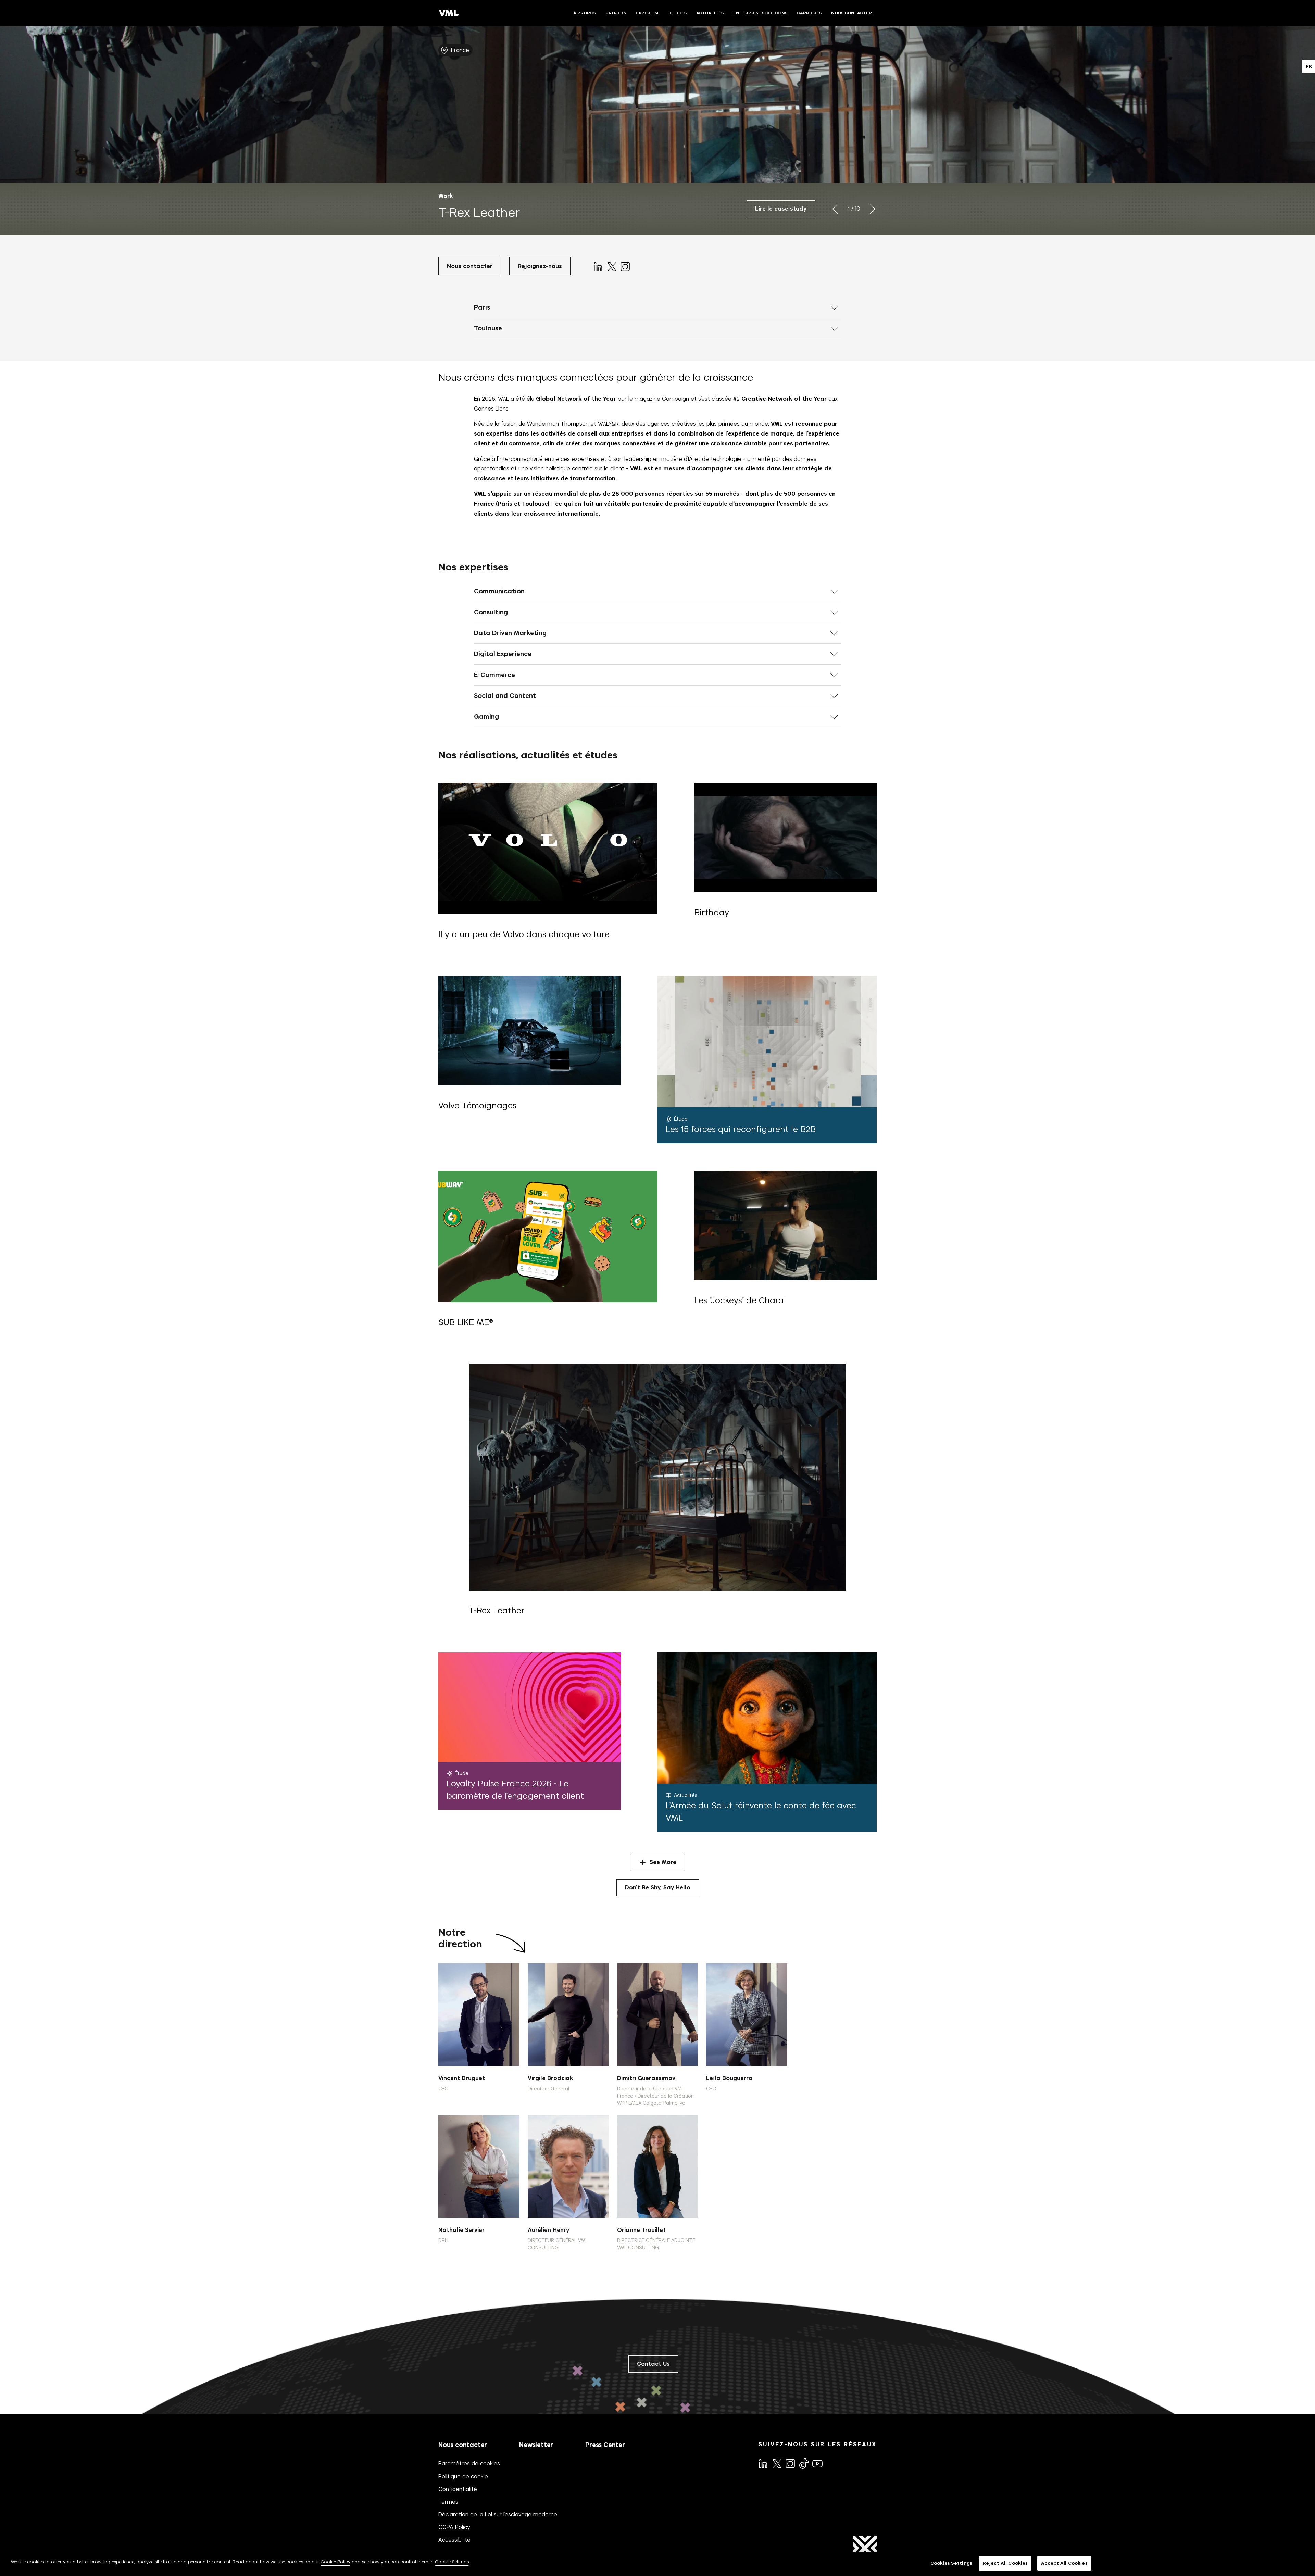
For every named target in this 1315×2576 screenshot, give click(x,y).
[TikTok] (803, 2463)
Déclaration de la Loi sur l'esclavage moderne (498, 2514)
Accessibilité (454, 2540)
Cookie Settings (452, 2562)
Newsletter (536, 2445)
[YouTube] (817, 2463)
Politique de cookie (463, 2476)
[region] (657, 2564)
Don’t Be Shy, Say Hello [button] (658, 1888)
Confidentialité (458, 2489)
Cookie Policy (335, 2562)
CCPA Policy (454, 2527)
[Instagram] (625, 266)
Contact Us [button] (653, 2364)
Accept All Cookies (1064, 2563)
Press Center (605, 2445)
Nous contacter (463, 2445)
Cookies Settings (951, 2563)
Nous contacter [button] (470, 266)
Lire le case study (781, 209)
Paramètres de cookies (469, 2463)
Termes (448, 2502)
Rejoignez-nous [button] (540, 266)
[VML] (449, 13)
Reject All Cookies (1005, 2563)
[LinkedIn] (598, 266)
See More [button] (663, 1862)
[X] (611, 266)
